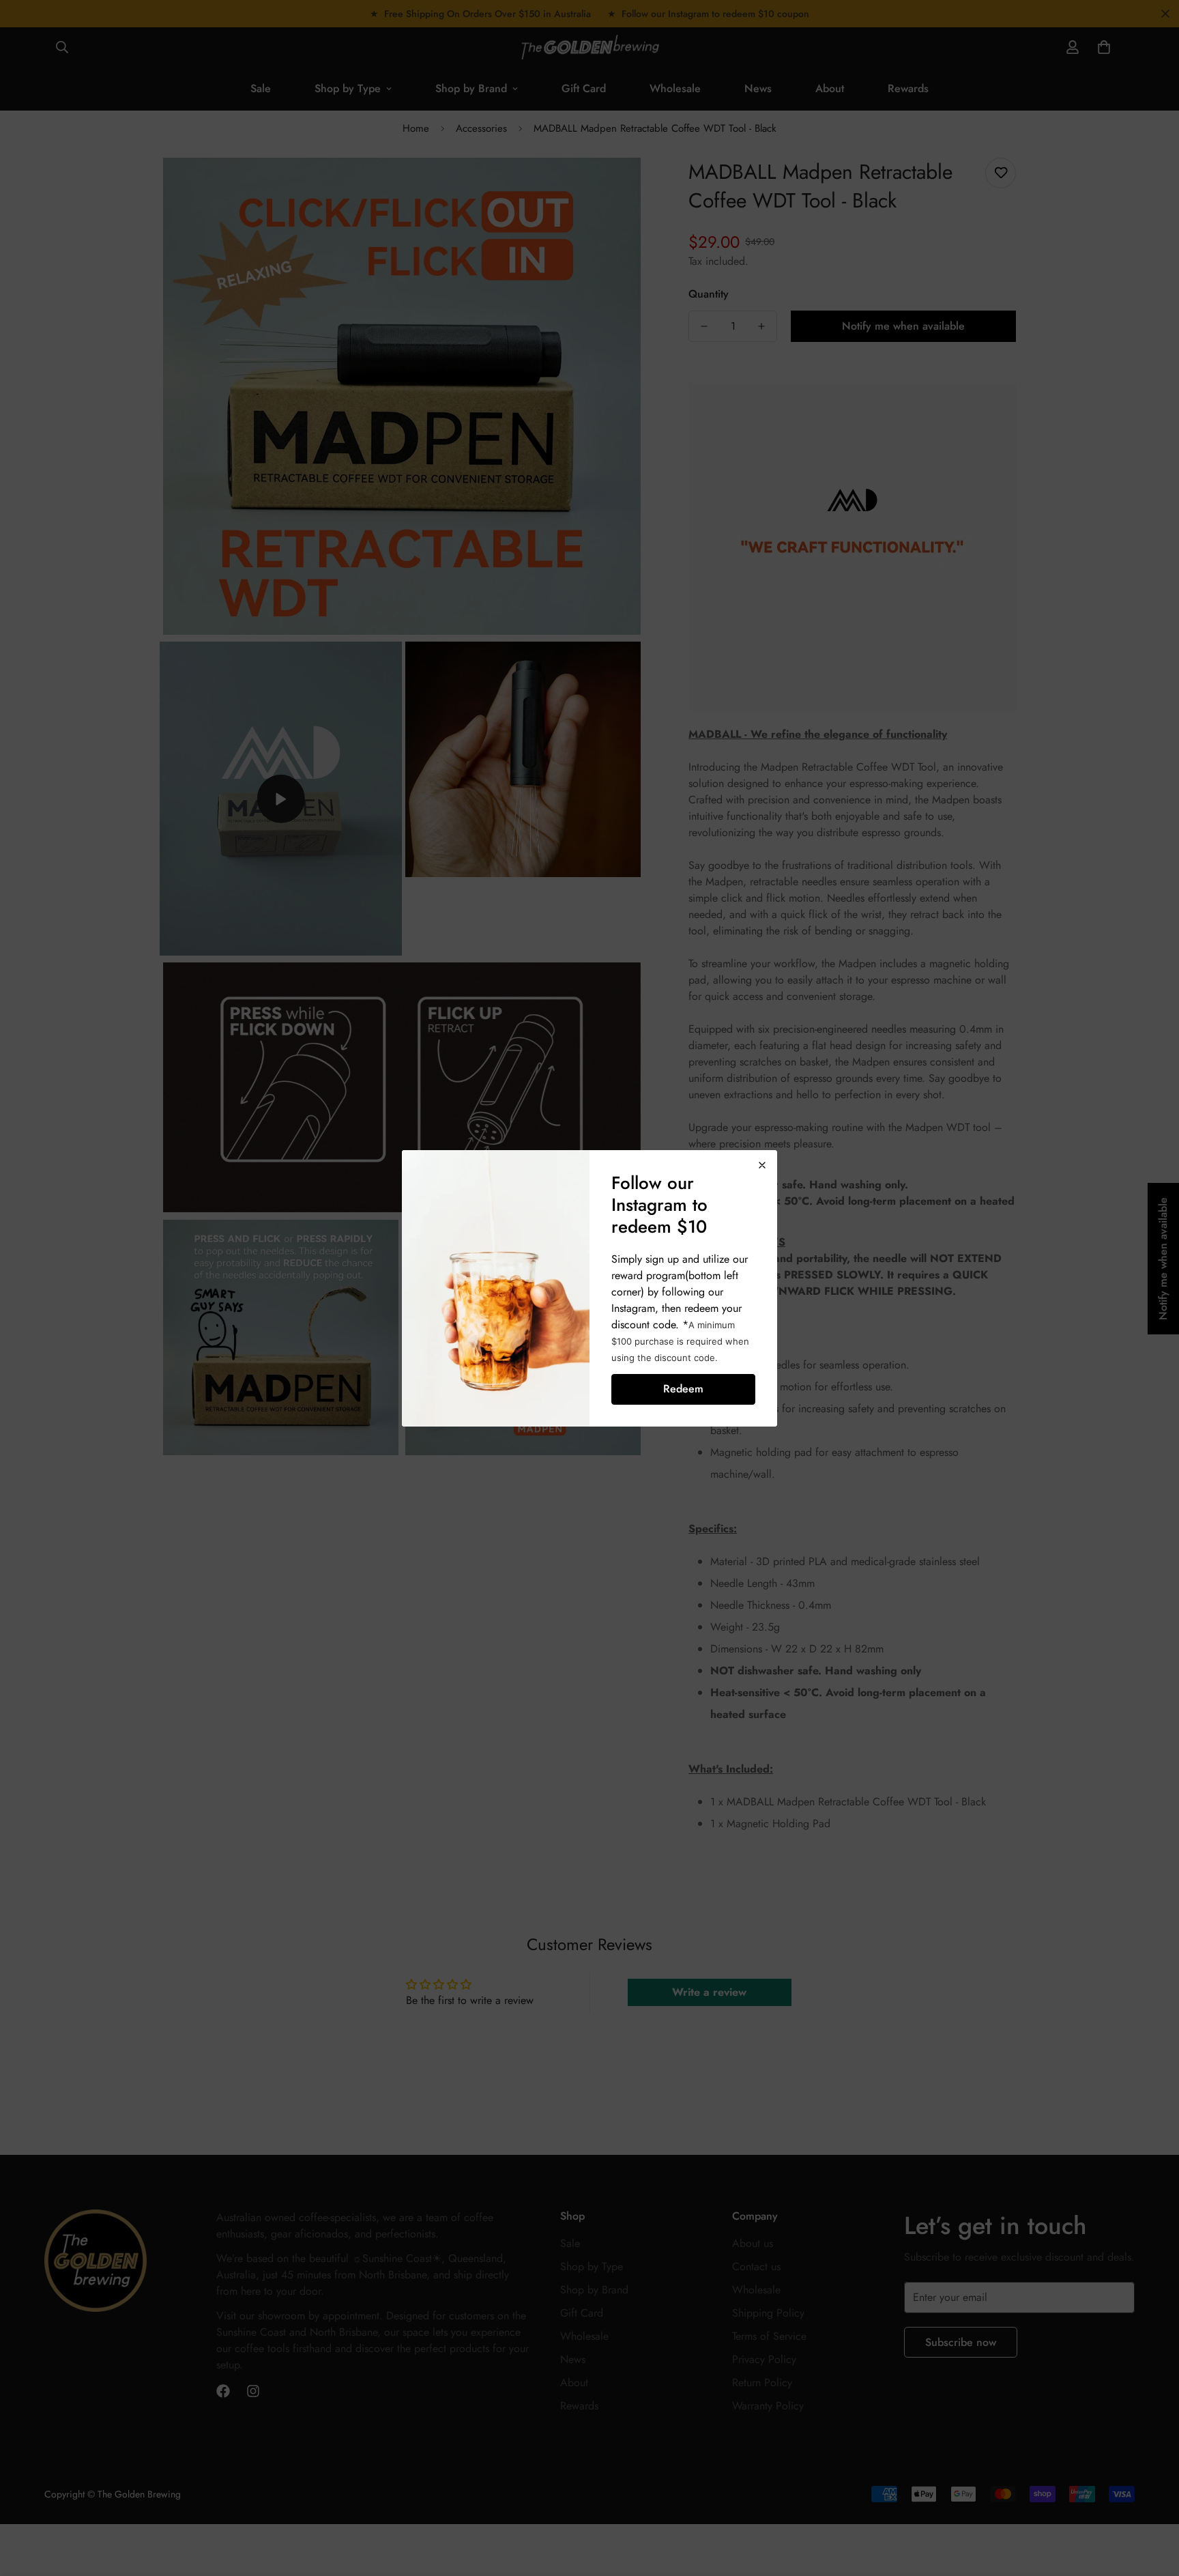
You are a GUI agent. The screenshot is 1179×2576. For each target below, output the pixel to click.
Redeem (683, 1389)
